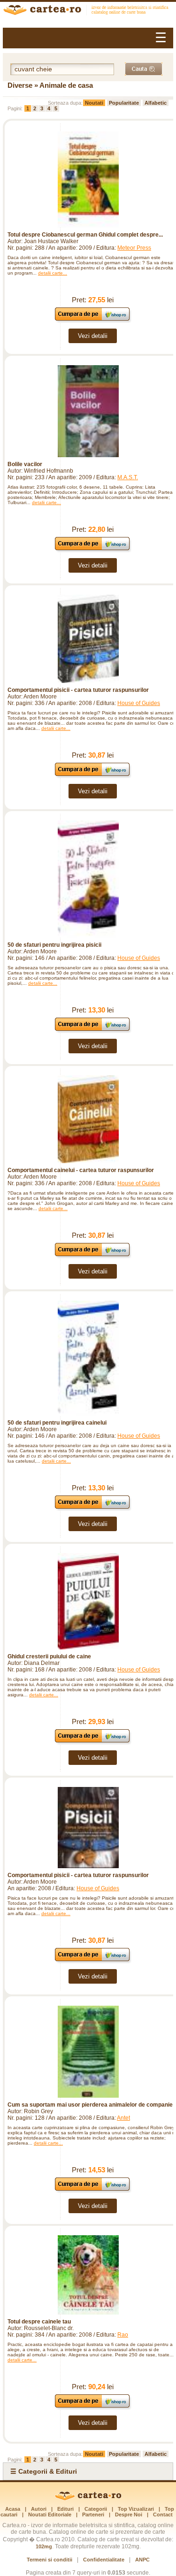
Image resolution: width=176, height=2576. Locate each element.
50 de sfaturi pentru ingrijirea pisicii (54, 945)
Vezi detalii (93, 336)
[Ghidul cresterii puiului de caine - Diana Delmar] (88, 1601)
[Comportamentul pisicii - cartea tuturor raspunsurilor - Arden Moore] (88, 639)
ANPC (142, 2560)
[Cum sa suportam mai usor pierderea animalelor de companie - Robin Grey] (88, 2052)
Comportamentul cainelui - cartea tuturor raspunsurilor (81, 1170)
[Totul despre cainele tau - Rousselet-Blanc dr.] (88, 2275)
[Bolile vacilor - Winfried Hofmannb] (88, 411)
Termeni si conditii (50, 2560)
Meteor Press (134, 248)
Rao (123, 2335)
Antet (123, 2118)
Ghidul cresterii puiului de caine (49, 1656)
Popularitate (124, 103)
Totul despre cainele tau (39, 2322)
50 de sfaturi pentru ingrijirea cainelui (57, 1423)
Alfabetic (156, 103)
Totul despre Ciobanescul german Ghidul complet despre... (85, 235)
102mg (44, 2546)
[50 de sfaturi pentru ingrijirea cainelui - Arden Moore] (88, 1358)
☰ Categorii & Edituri (44, 2471)
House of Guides (139, 703)
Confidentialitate (104, 2560)
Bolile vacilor (25, 464)
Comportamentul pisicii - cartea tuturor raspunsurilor (78, 690)
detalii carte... (53, 273)
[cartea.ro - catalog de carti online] (88, 2499)
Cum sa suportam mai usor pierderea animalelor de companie (90, 2105)
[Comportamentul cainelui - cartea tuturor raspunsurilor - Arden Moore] (88, 1119)
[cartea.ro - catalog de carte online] (88, 11)
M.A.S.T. (128, 477)
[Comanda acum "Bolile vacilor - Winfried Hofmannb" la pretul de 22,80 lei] (93, 550)
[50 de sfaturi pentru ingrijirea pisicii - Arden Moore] (88, 879)
